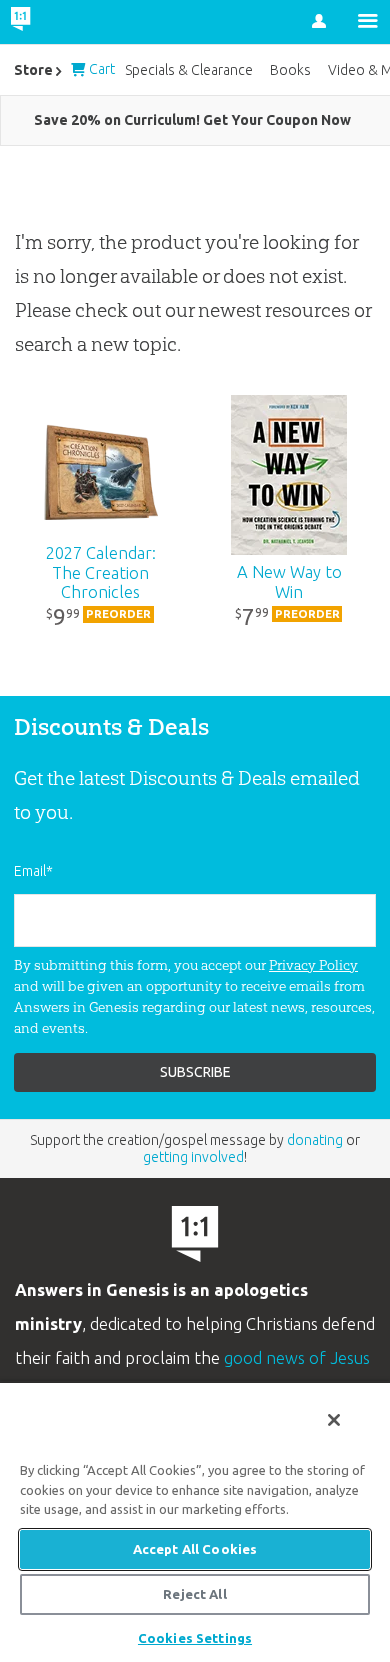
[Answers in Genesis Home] (62, 22)
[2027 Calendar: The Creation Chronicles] (100, 475)
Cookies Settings (195, 1638)
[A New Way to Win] (289, 475)
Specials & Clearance (189, 70)
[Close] (334, 1420)
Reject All (194, 1594)
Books (290, 70)
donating (315, 1140)
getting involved (193, 1157)
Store (33, 70)
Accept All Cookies (195, 1549)
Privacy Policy (313, 965)
